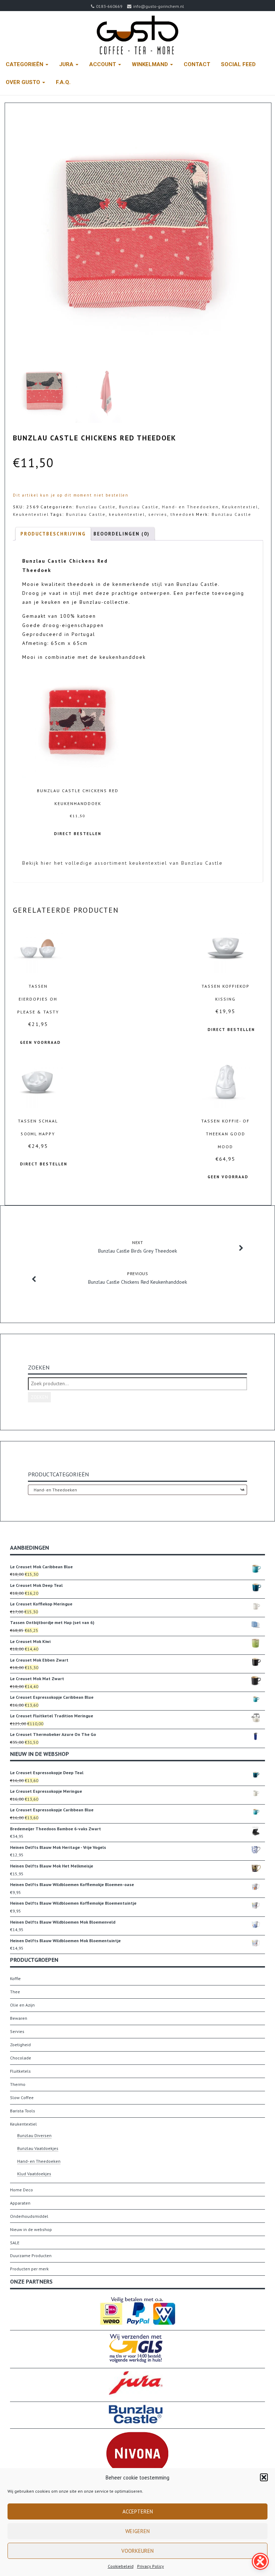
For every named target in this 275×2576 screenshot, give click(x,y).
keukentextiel (127, 514)
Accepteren (138, 2511)
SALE (15, 2243)
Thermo (18, 2084)
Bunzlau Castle (96, 507)
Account (103, 64)
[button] (264, 2477)
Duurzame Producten (31, 2256)
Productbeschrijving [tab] (53, 534)
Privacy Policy (151, 2566)
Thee (15, 1992)
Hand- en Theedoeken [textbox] (137, 1490)
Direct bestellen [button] (78, 834)
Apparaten (20, 2203)
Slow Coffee (22, 2098)
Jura (67, 64)
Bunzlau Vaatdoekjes (38, 2148)
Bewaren (19, 2018)
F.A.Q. (63, 82)
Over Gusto (24, 82)
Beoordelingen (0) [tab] (122, 534)
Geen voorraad (40, 1042)
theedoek (183, 514)
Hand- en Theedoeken (190, 507)
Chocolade (21, 2058)
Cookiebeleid (121, 2566)
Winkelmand (151, 64)
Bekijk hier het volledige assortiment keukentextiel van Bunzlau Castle (122, 863)
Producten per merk (29, 2269)
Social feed (238, 64)
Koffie (15, 1978)
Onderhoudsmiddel (29, 2216)
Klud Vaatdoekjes (34, 2174)
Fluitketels (20, 2071)
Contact (197, 64)
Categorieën (25, 64)
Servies (17, 2031)
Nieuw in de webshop (31, 2229)
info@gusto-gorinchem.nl (159, 6)
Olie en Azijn (22, 2005)
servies (158, 514)
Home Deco (21, 2190)
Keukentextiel (240, 507)
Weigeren (137, 2531)
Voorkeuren (137, 2551)
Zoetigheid (20, 2045)
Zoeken (39, 1397)
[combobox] (137, 1490)
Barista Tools (23, 2111)
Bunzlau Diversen (34, 2135)
